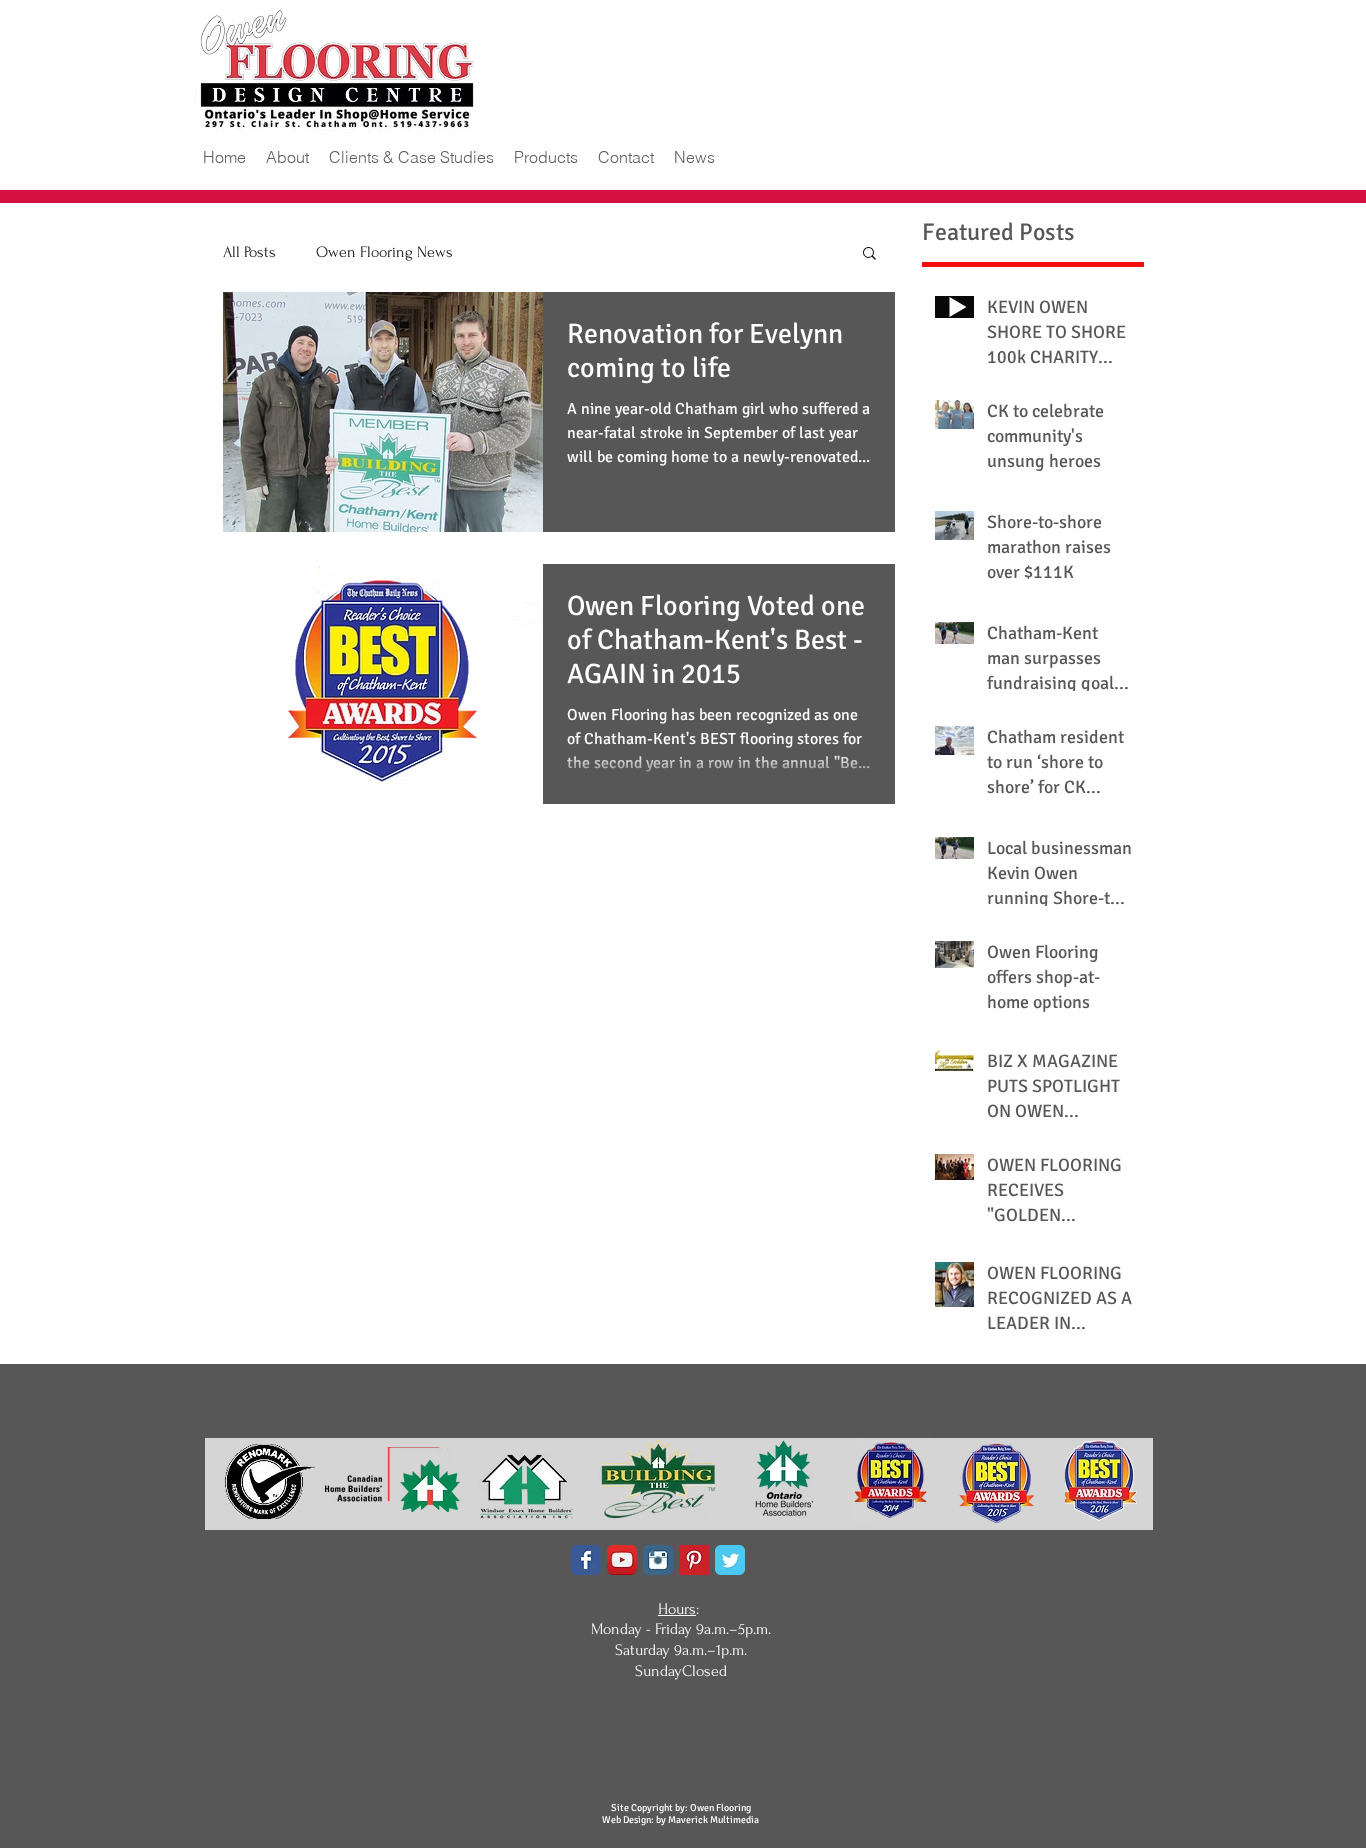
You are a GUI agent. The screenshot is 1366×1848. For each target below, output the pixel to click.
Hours (677, 1609)
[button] (411, 157)
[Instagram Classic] (658, 1560)
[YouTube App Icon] (622, 1560)
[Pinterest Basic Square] (694, 1560)
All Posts (249, 252)
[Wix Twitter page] (730, 1560)
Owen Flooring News (384, 252)
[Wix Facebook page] (586, 1560)
